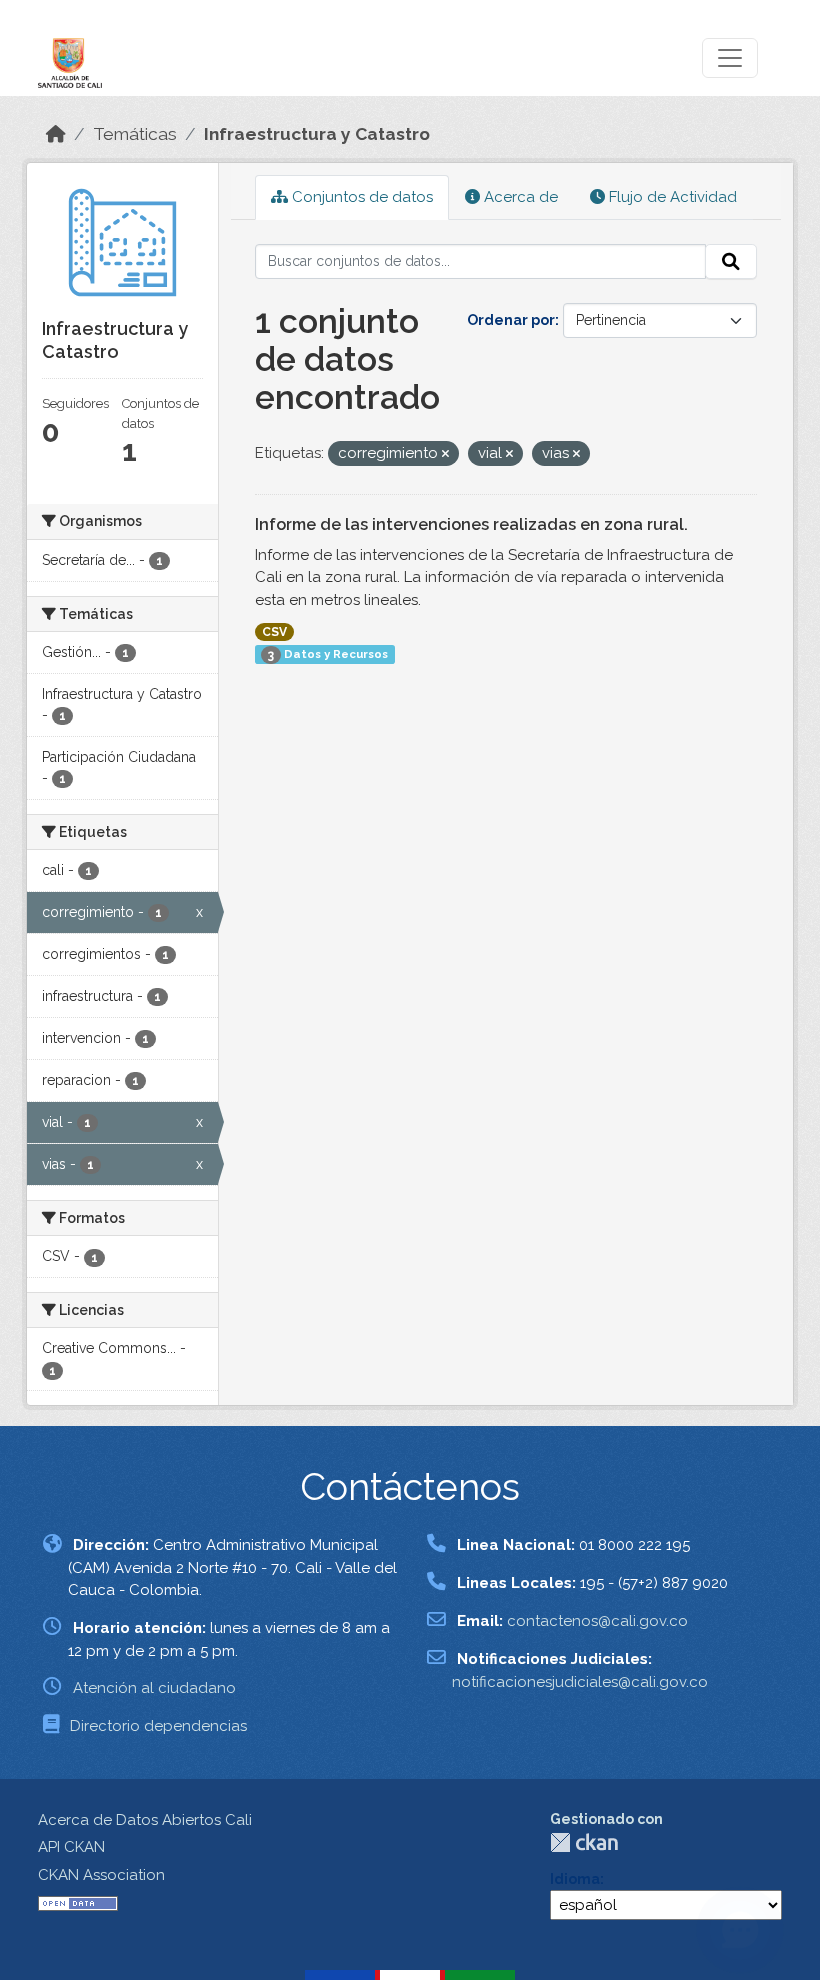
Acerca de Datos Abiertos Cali (145, 1820)
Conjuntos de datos (360, 197)
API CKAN (71, 1847)
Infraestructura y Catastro (317, 134)
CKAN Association (101, 1875)
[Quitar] (445, 454)
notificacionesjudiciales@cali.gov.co (580, 1682)
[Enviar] (731, 262)
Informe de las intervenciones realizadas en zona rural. (471, 524)
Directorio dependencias (158, 1726)
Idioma (575, 1879)
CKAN (584, 1842)
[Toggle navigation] (730, 58)
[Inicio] (56, 134)
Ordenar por (511, 320)
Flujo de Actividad (671, 197)
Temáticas (135, 134)
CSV (274, 632)
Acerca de (519, 197)
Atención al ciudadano (154, 1688)
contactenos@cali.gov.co (597, 1621)
